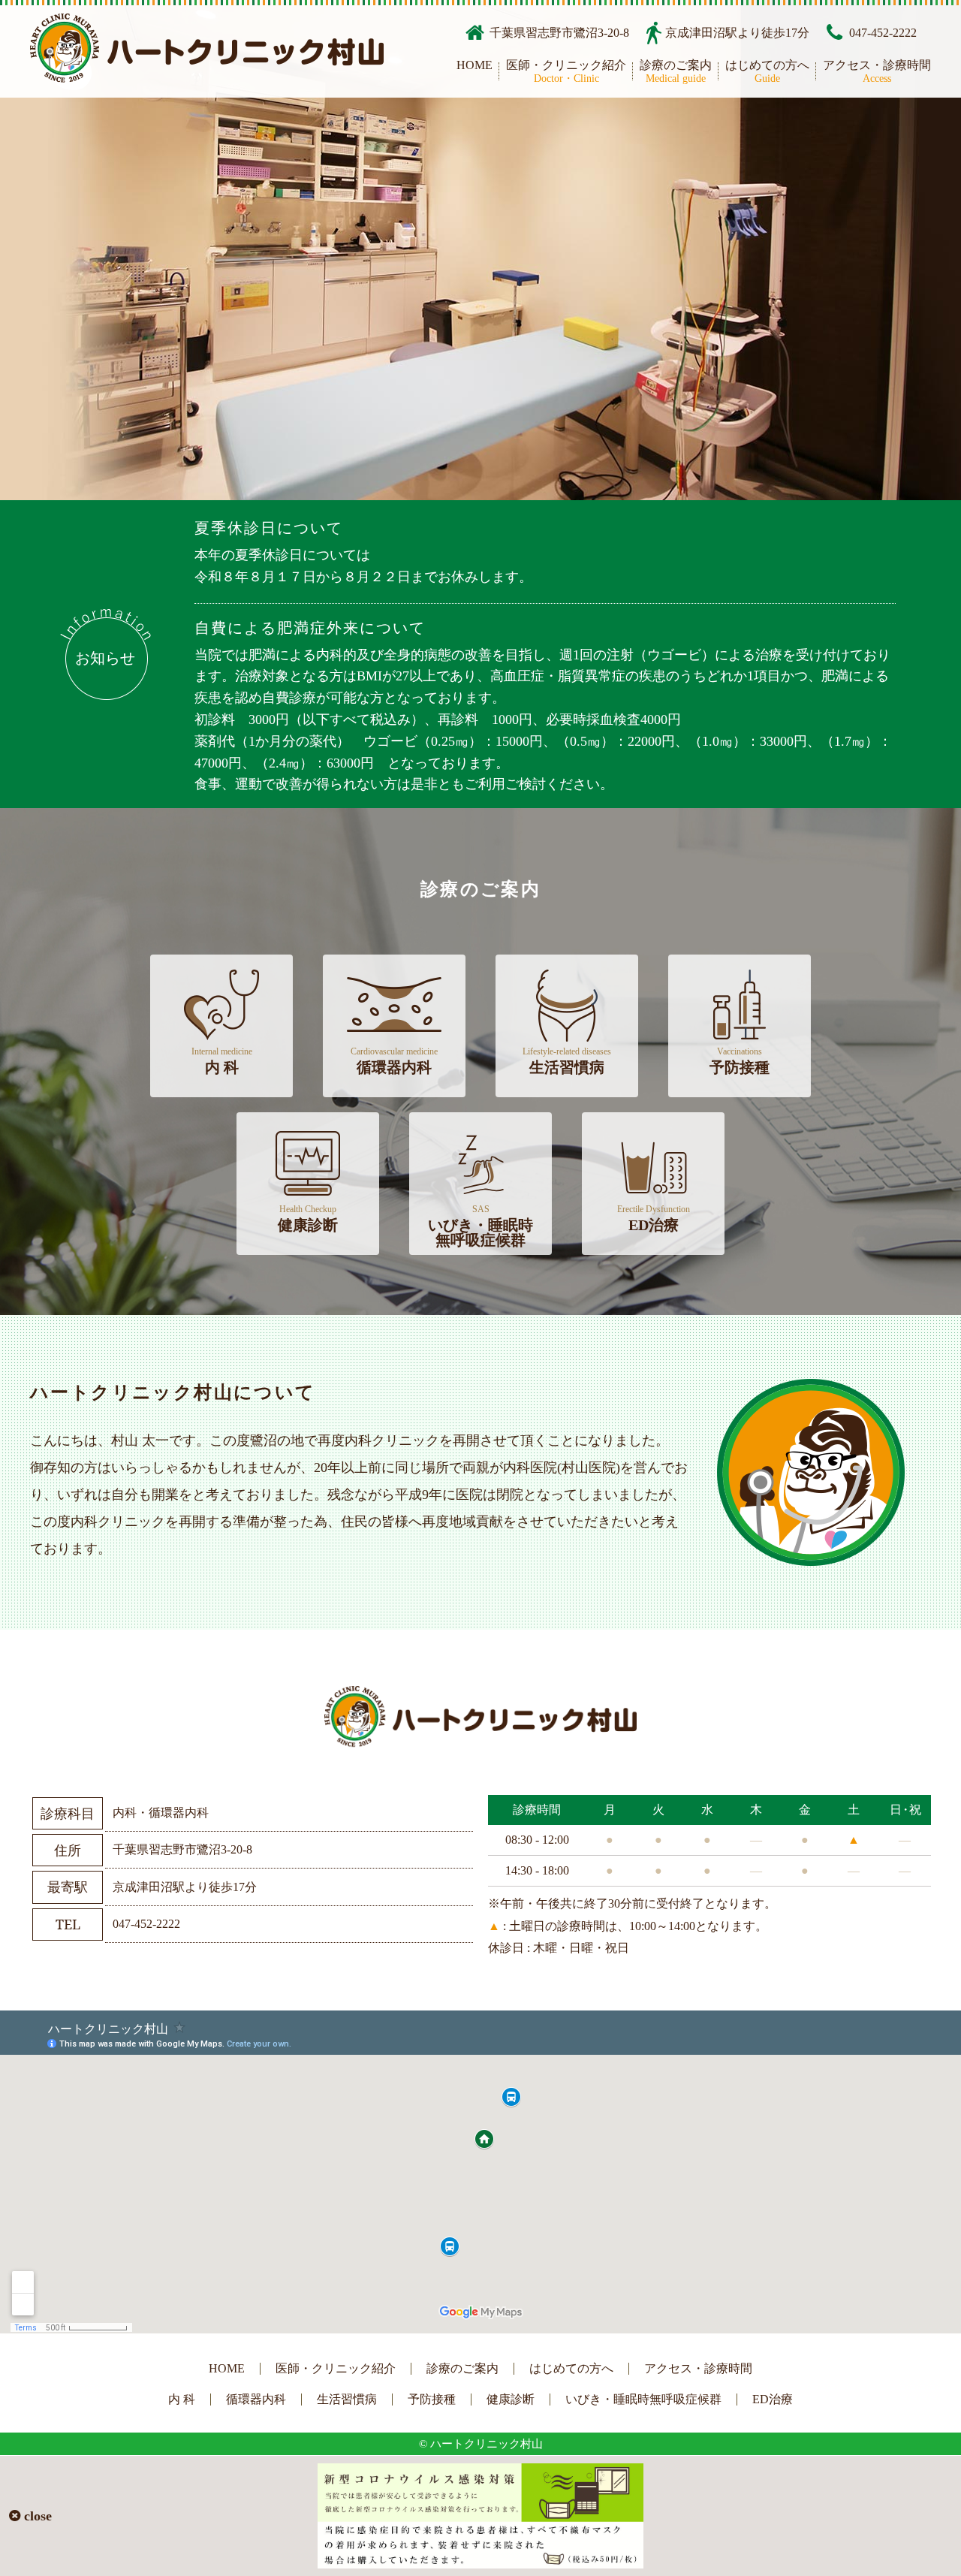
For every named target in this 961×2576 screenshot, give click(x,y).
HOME (474, 65)
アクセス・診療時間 (877, 72)
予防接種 (740, 1061)
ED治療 (654, 1219)
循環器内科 (394, 1061)
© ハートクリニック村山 (481, 2444)
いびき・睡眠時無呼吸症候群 (480, 1226)
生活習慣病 (567, 1061)
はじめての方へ (767, 72)
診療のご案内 (676, 72)
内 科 (222, 1061)
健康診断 (308, 1219)
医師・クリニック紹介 (566, 72)
